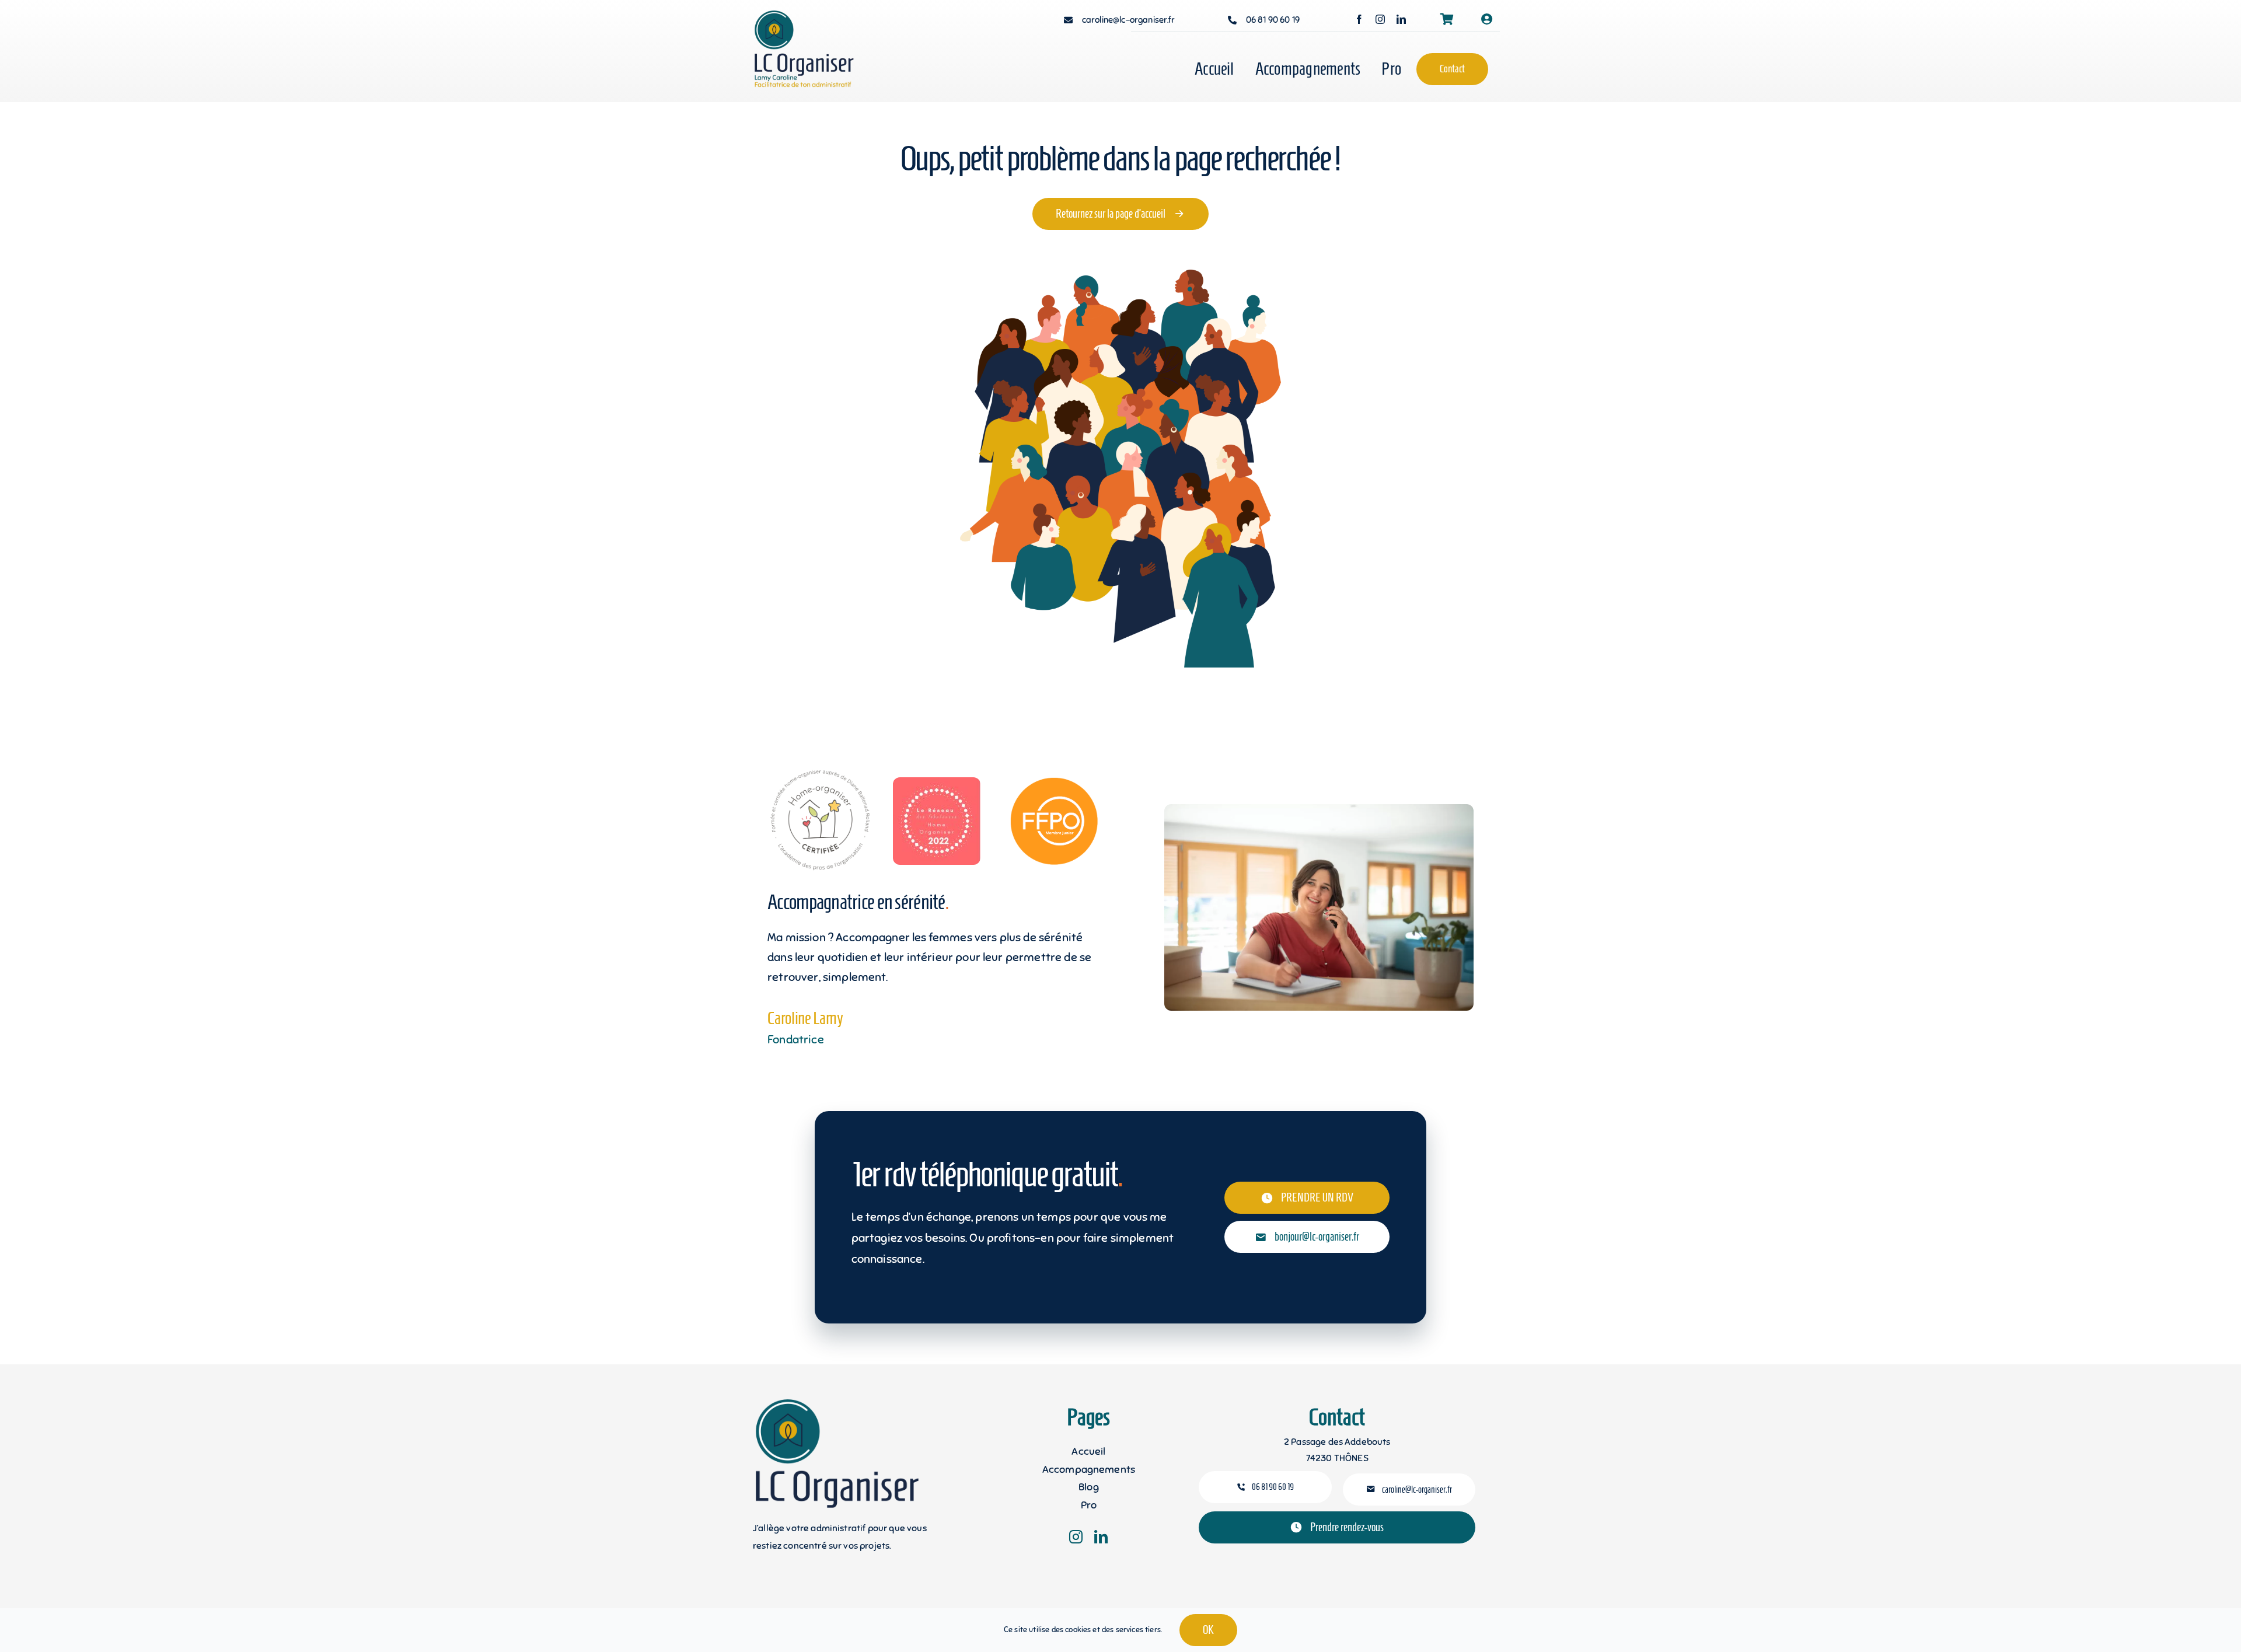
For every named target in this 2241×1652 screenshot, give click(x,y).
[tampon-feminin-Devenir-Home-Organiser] (819, 773)
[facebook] (1359, 19)
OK (1208, 1630)
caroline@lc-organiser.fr (1128, 20)
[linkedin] (1401, 19)
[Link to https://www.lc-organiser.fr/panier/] (1447, 19)
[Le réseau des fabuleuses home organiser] (937, 783)
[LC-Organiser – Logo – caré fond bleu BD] (815, 16)
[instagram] (1380, 19)
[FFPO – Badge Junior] (1054, 783)
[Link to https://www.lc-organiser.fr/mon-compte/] (1487, 19)
